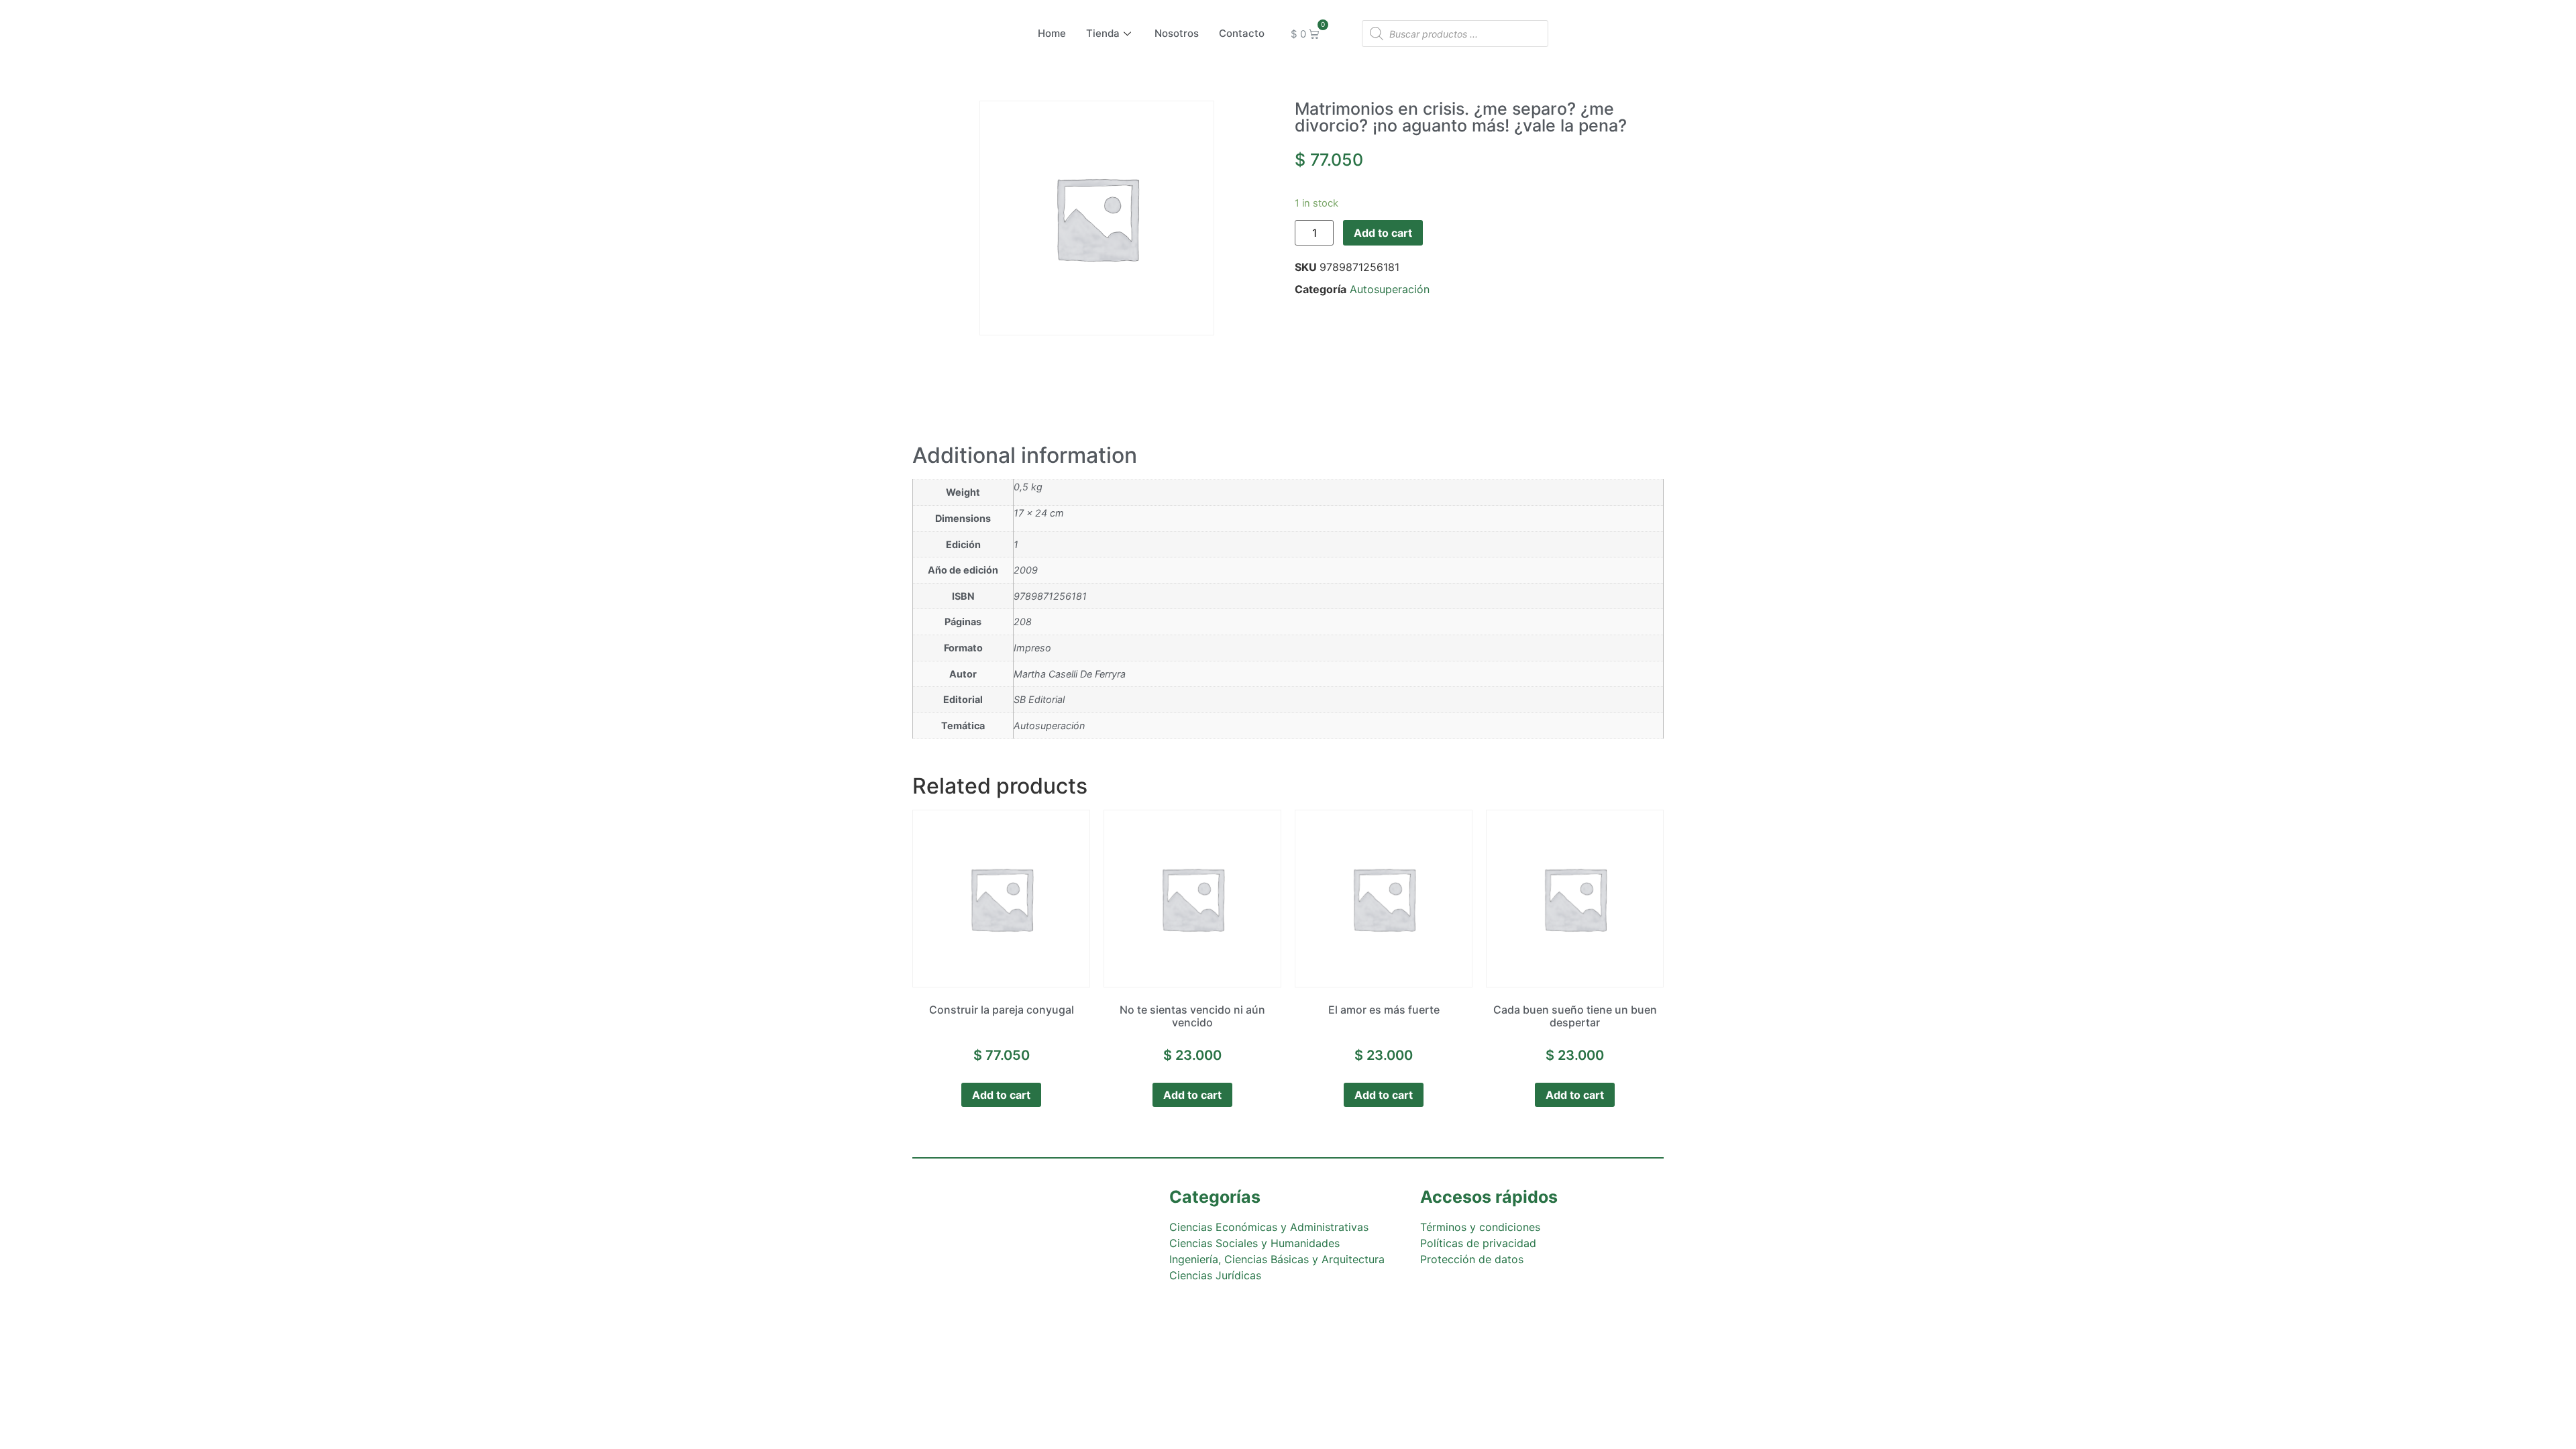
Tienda (1103, 33)
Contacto (1242, 33)
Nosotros (1177, 33)
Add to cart (1383, 233)
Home (1052, 33)
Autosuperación (1390, 289)
